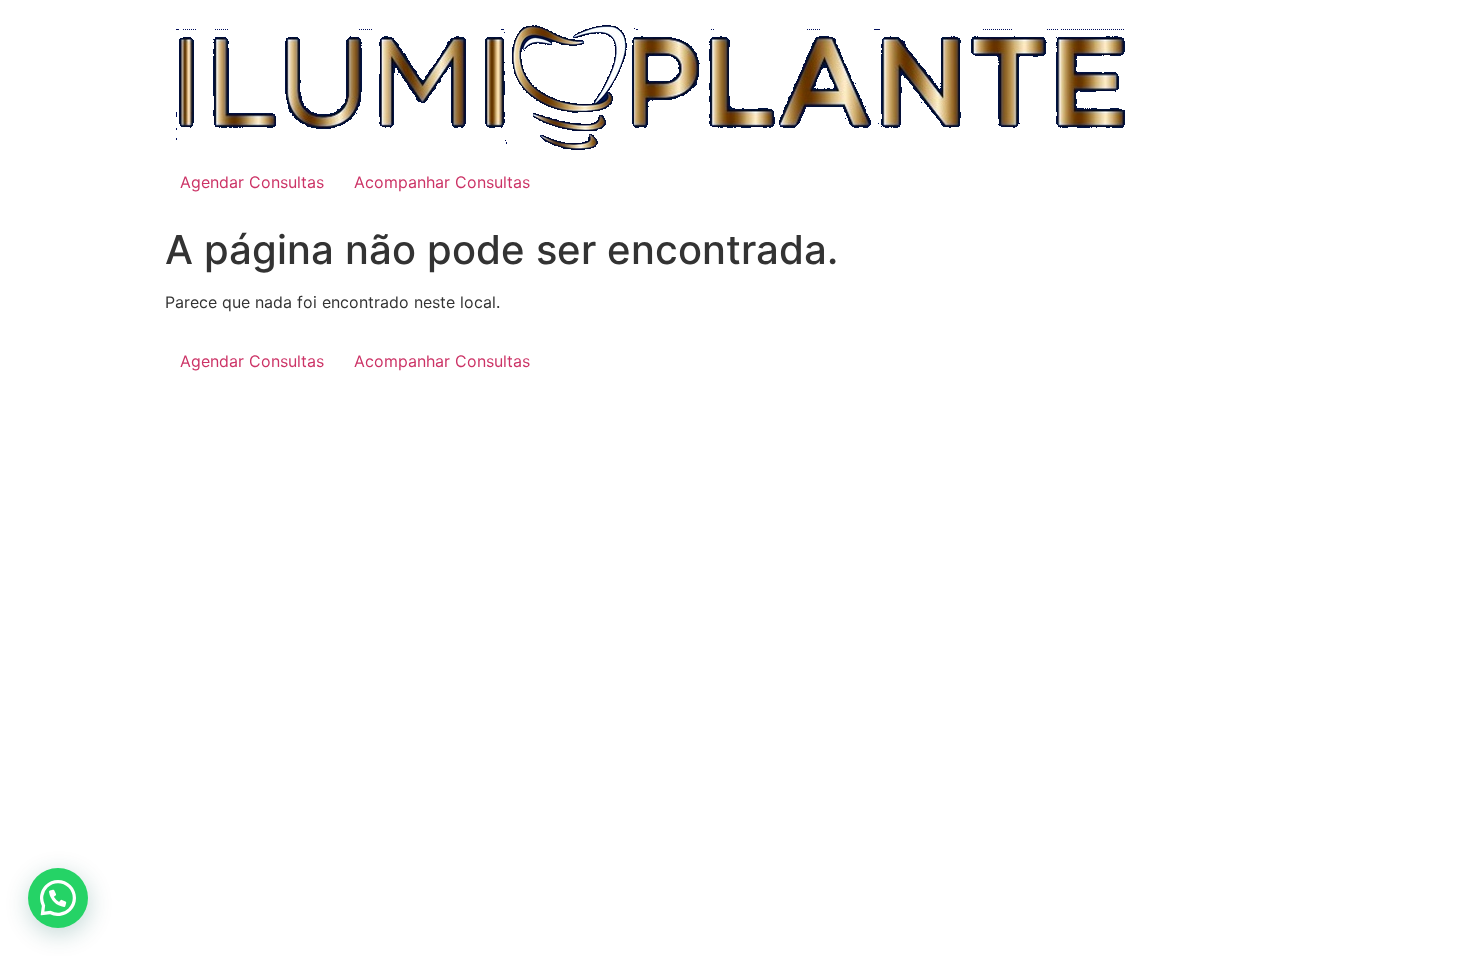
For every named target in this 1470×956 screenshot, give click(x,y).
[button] (58, 898)
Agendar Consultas (252, 182)
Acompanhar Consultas (442, 182)
